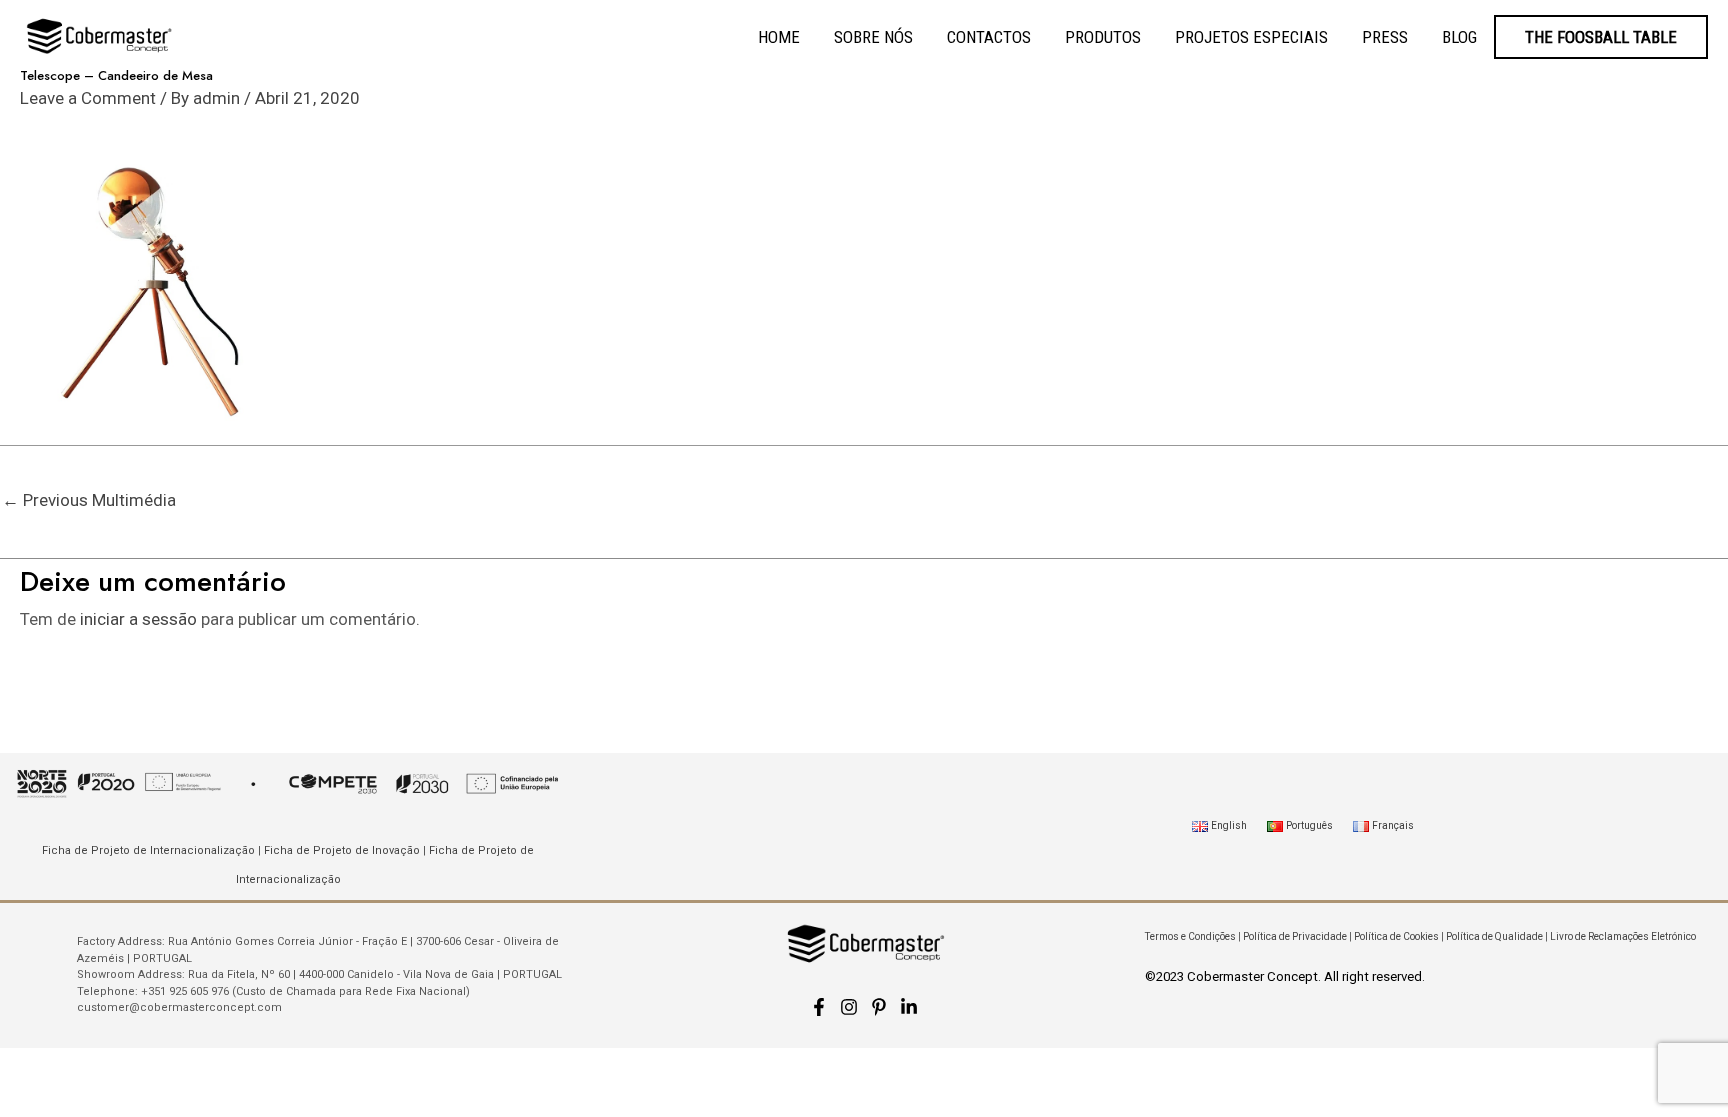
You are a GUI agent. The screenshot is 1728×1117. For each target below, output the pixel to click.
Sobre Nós (873, 37)
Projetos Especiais (1251, 37)
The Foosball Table (1601, 37)
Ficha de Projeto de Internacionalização (148, 850)
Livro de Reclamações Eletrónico (1623, 936)
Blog (1459, 37)
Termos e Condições (1190, 936)
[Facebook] (819, 1007)
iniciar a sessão (138, 619)
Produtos (1103, 37)
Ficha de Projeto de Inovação (342, 850)
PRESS (1385, 37)
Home (779, 37)
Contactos (989, 37)
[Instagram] (849, 1007)
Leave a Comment (88, 98)
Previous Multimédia (89, 500)
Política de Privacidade (1295, 936)
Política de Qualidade (1494, 936)
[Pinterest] (879, 1007)
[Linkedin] (909, 1007)
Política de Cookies (1396, 936)
